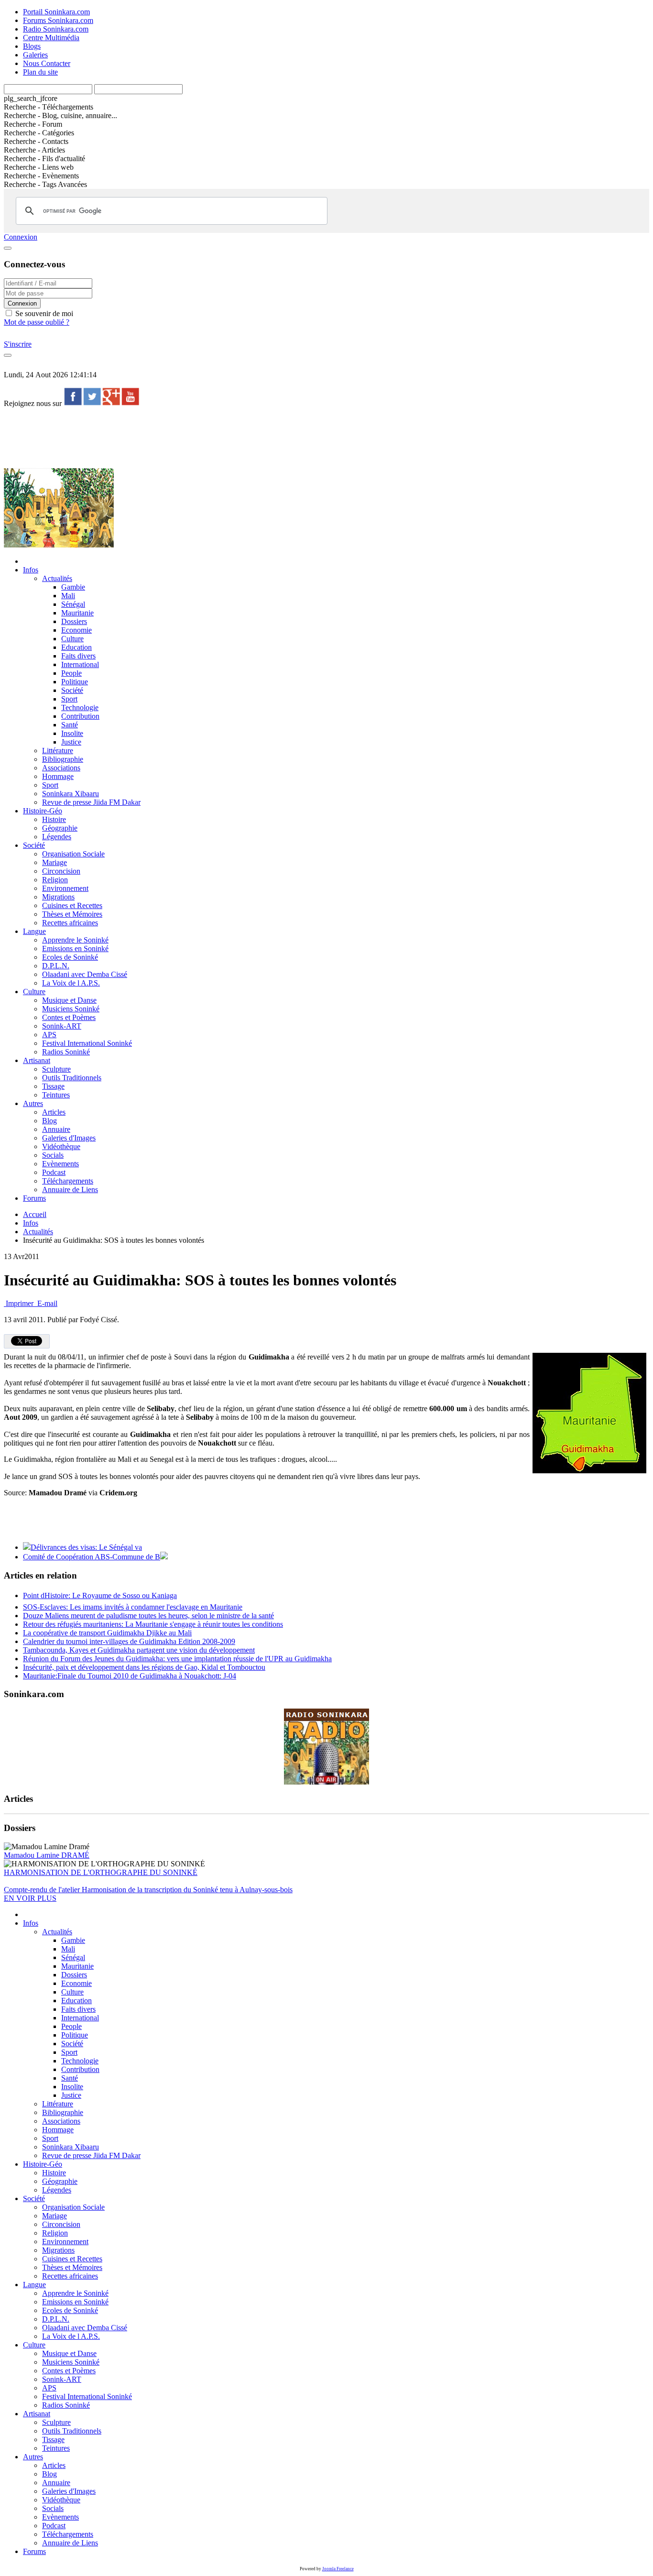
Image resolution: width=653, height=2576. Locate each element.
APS (49, 1035)
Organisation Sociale (73, 854)
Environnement (65, 888)
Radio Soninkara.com (56, 29)
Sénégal (73, 604)
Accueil (35, 1214)
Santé (70, 725)
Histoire (54, 819)
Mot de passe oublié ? (37, 322)
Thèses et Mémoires (72, 914)
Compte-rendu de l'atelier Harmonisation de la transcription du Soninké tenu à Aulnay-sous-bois (148, 1890)
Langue (34, 931)
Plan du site (40, 72)
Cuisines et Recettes (72, 905)
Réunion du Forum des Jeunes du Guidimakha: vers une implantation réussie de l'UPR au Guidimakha (177, 1659)
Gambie (73, 587)
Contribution (80, 716)
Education (76, 647)
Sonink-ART (62, 1026)
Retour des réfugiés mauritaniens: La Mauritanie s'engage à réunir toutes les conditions (153, 1624)
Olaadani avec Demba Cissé (85, 974)
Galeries (35, 55)
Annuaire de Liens (70, 1189)
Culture (72, 639)
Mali (68, 596)
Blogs (32, 46)
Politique (75, 682)
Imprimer (20, 1303)
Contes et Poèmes (69, 1017)
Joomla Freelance (338, 2569)
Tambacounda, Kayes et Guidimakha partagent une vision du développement (139, 1650)
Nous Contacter (47, 63)
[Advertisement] (178, 437)
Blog (49, 1121)
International (80, 664)
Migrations (58, 897)
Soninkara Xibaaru (71, 794)
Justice (71, 742)
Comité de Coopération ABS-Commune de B (92, 1557)
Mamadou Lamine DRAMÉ (47, 1855)
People (71, 673)
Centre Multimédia (51, 38)
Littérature (58, 751)
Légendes (57, 837)
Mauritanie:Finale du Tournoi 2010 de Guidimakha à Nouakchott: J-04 (130, 1676)
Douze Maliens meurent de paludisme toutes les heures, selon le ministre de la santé (148, 1616)
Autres (33, 1103)
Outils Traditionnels (72, 1078)
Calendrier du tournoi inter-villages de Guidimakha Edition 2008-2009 (129, 1641)
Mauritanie (77, 613)
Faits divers (78, 656)
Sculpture (56, 1069)
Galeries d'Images (69, 1138)
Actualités (57, 578)
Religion (55, 880)
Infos (31, 570)
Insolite (72, 733)
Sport (69, 699)
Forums (34, 1198)
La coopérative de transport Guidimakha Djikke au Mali (107, 1633)
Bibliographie (63, 759)
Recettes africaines (70, 923)
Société (72, 690)
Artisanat (37, 1060)
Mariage (54, 862)
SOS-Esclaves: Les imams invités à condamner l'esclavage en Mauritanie (133, 1607)
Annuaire (56, 1129)
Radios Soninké (66, 1052)
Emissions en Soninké (75, 948)
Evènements (60, 1164)
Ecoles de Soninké (70, 957)
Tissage (53, 1086)
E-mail (46, 1303)
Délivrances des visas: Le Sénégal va (86, 1547)
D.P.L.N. (56, 966)
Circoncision (61, 871)
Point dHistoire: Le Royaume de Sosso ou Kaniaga (100, 1595)
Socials (53, 1155)
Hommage (58, 776)
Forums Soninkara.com (58, 20)
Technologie (80, 707)
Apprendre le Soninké (75, 940)
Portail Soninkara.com (56, 12)
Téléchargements (68, 1181)
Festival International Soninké (87, 1043)
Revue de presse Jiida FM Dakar (91, 802)
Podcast (54, 1172)
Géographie (60, 828)
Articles (54, 1112)
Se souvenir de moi (43, 313)
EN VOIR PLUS (30, 1898)
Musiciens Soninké (71, 1009)
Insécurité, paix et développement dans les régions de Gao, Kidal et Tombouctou (144, 1667)
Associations (61, 768)
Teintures (56, 1095)
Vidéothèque (61, 1146)
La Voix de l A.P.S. (71, 983)
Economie (76, 630)
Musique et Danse (69, 1000)
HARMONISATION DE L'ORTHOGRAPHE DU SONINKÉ (101, 1872)
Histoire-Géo (43, 811)
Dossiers (74, 621)
